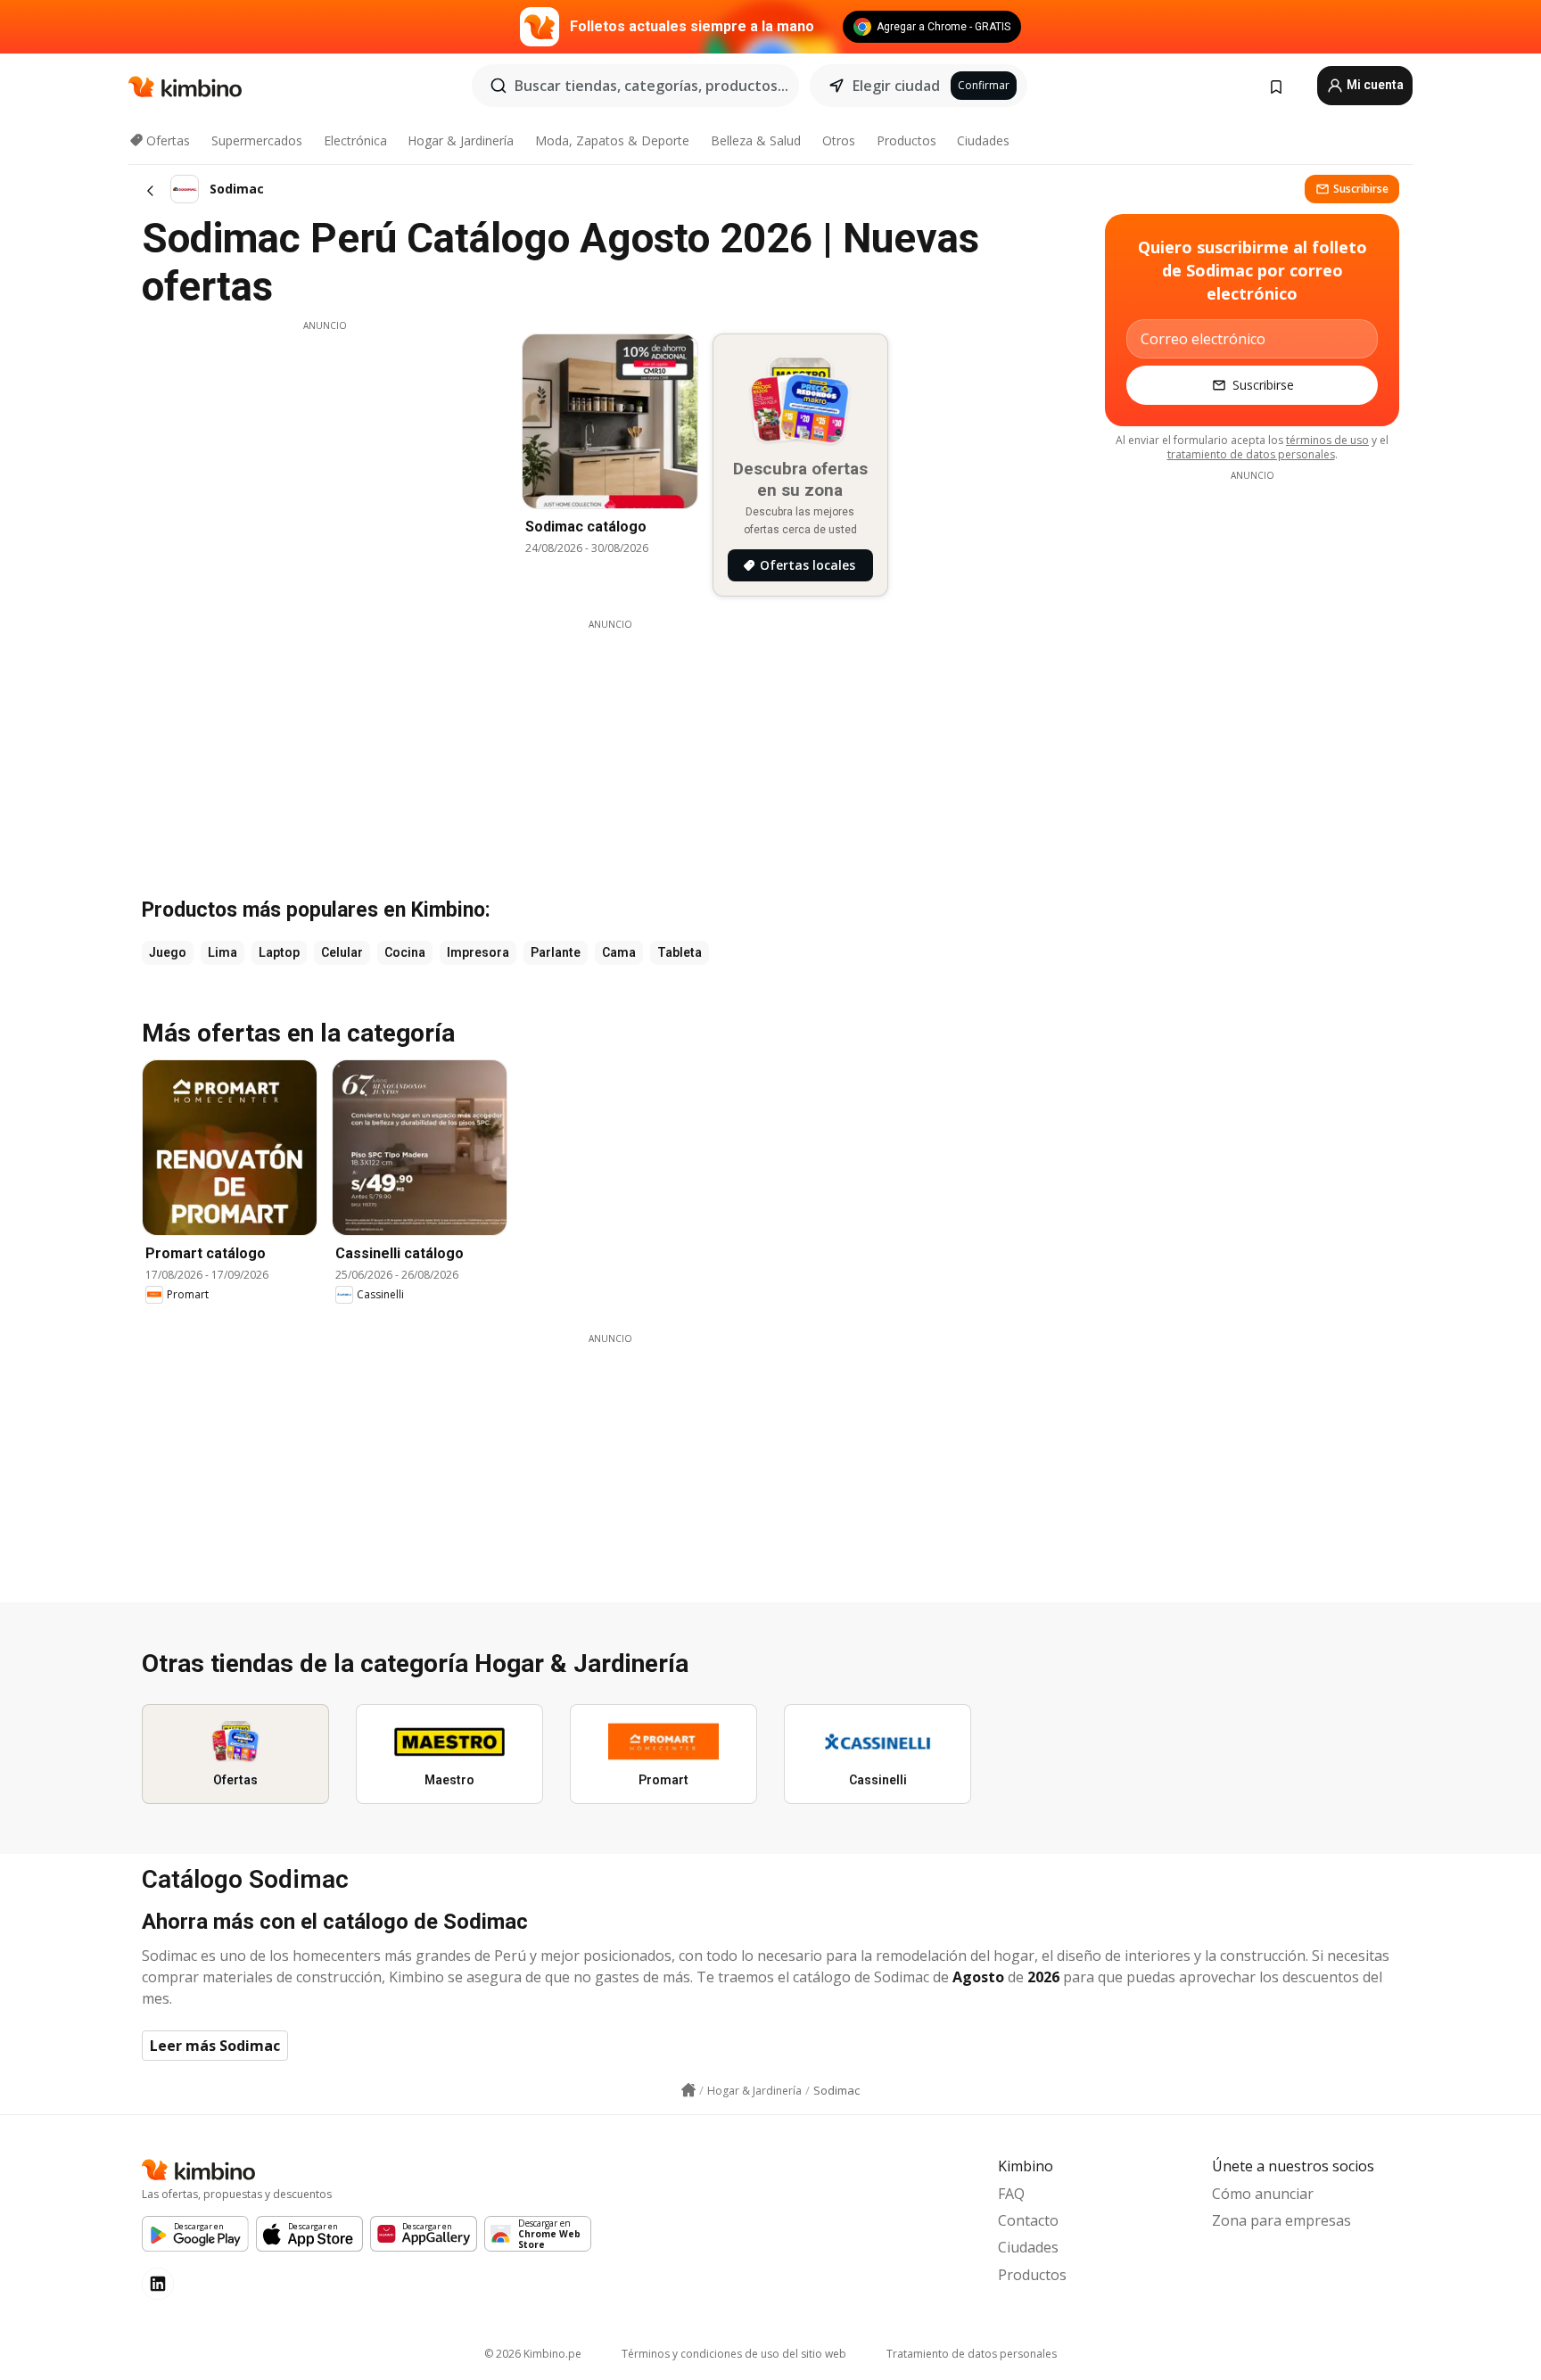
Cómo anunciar (1263, 2194)
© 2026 (533, 2354)
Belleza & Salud (756, 140)
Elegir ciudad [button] (896, 86)
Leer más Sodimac (215, 2046)
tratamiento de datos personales (1251, 454)
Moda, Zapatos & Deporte (612, 140)
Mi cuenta (1374, 85)
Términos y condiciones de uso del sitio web (734, 2354)
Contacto (1028, 2220)
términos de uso (1327, 440)
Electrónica (355, 140)
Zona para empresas (1281, 2220)
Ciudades (983, 140)
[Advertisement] (325, 457)
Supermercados (257, 140)
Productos (906, 140)
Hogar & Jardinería (461, 140)
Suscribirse (1361, 189)
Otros (839, 140)
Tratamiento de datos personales (972, 2354)
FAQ (1011, 2194)
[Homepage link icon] (688, 2090)
